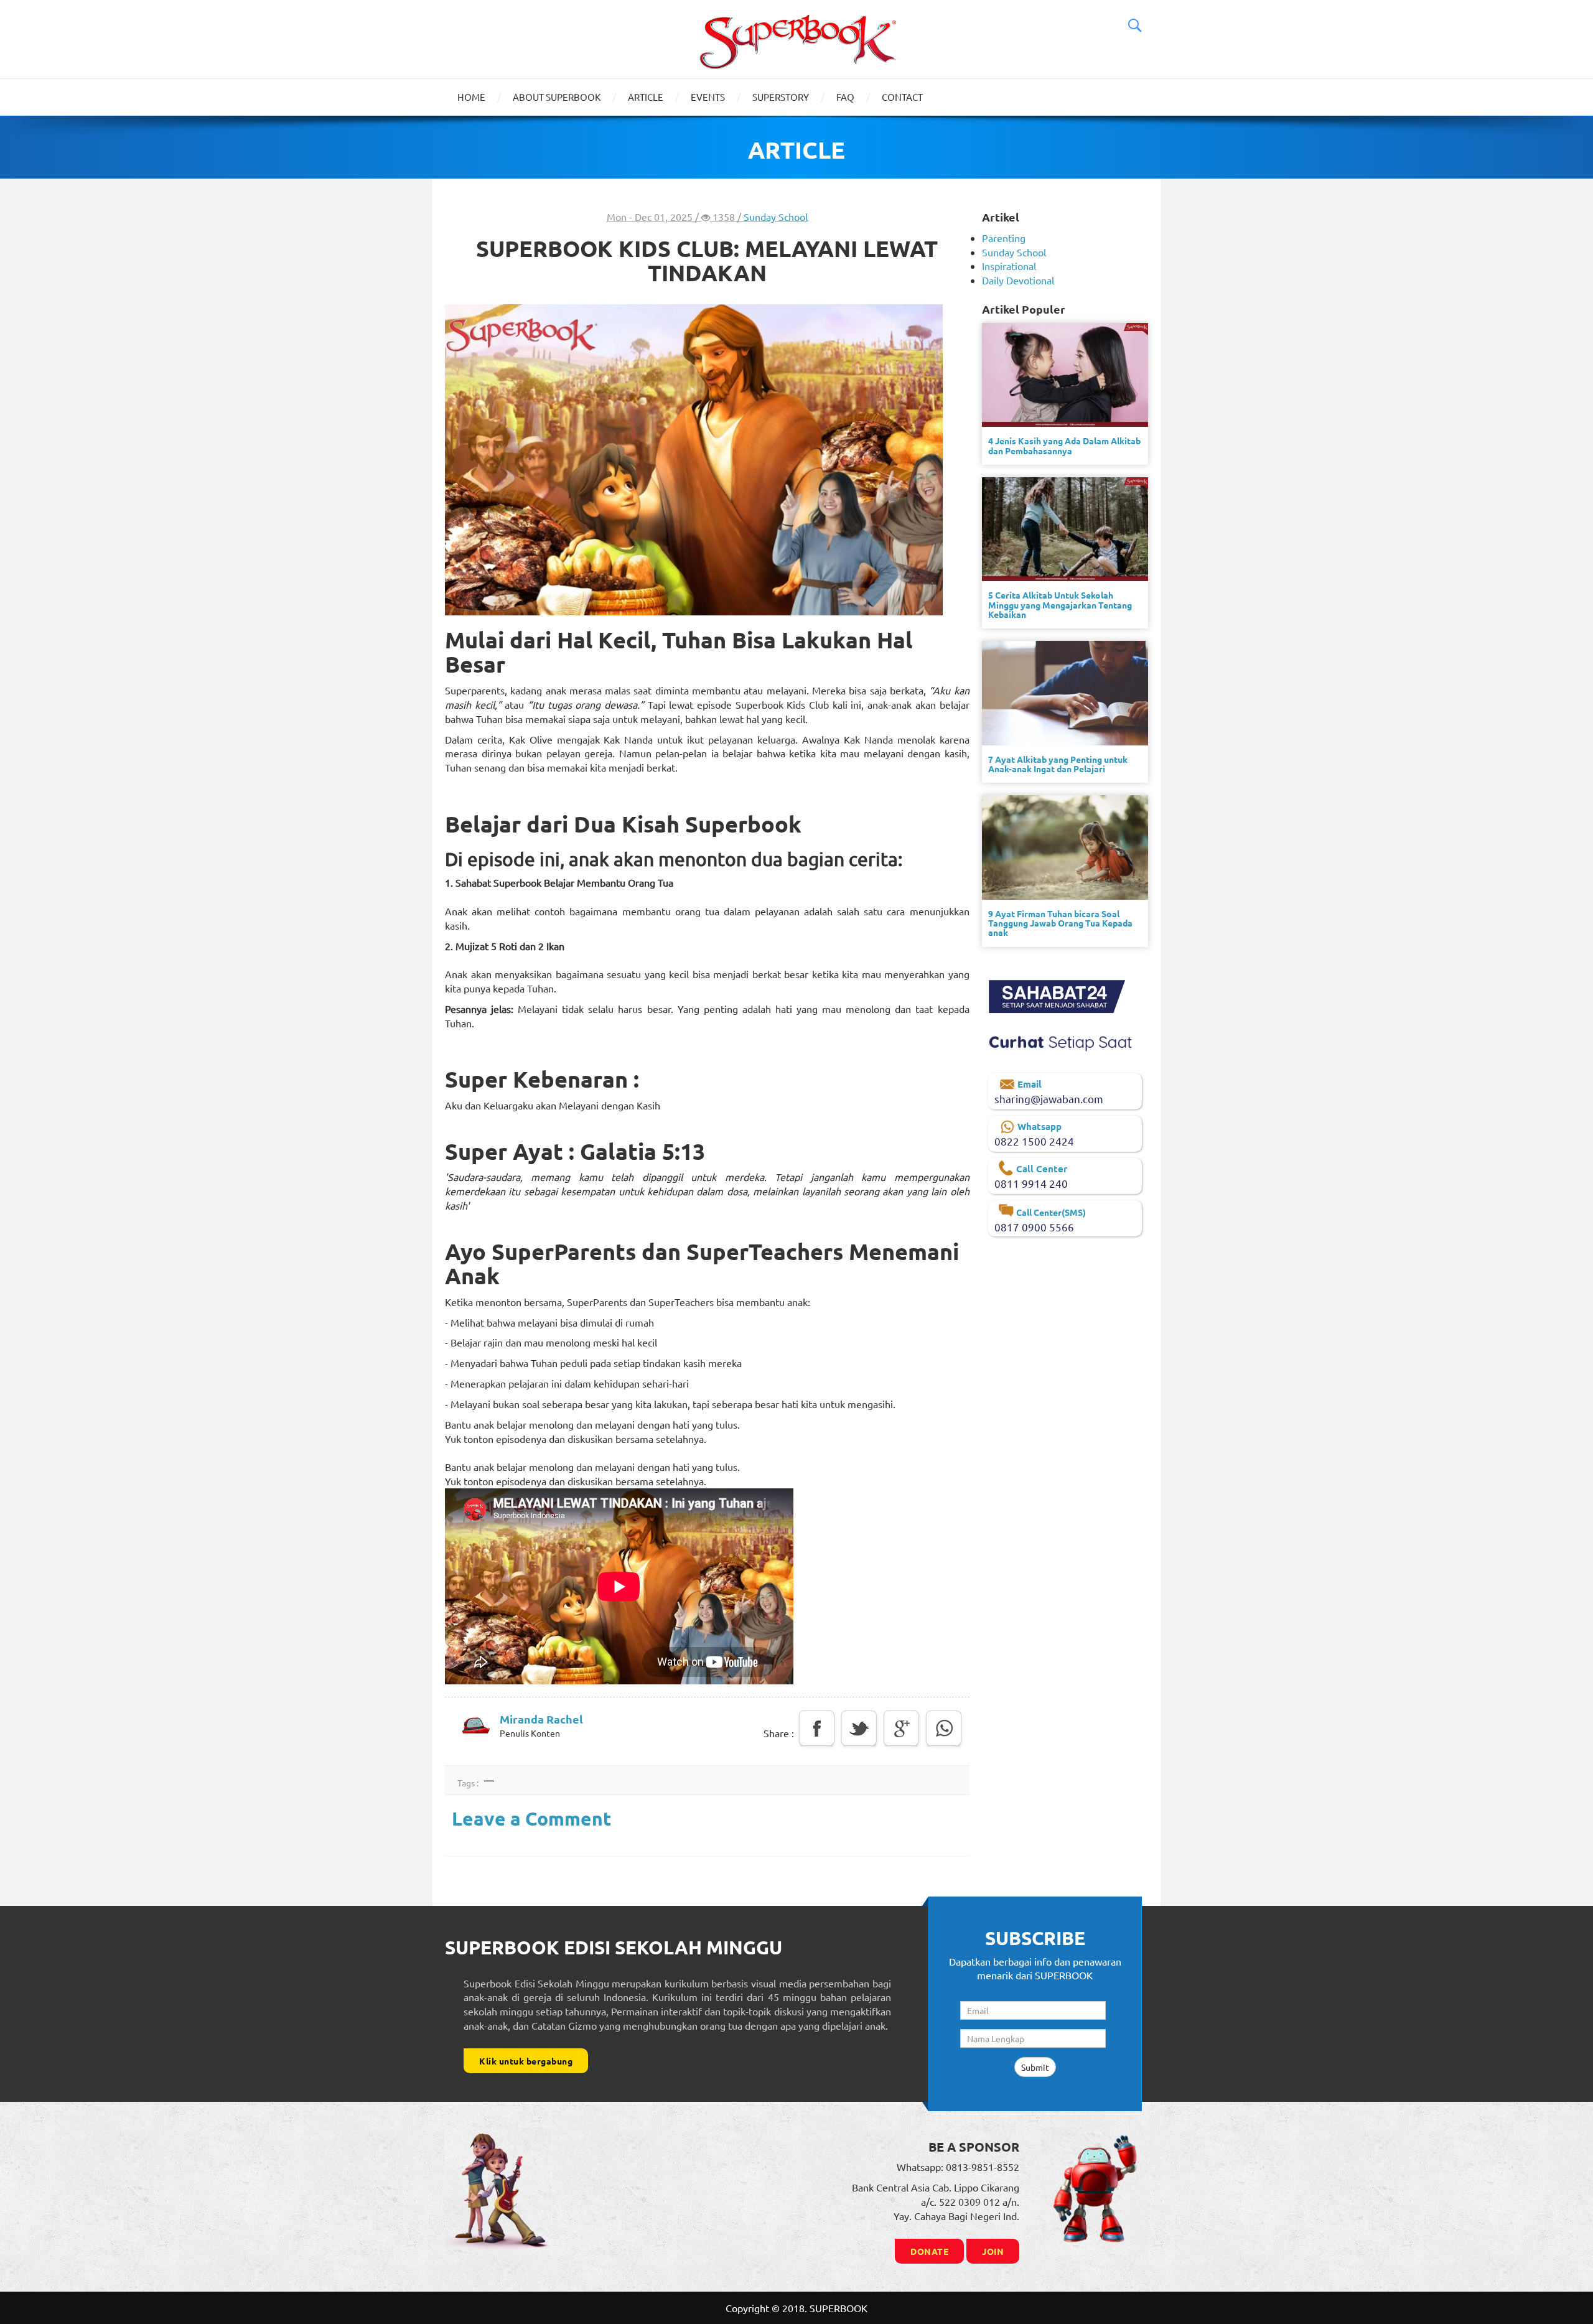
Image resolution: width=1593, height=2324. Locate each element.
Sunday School (776, 217)
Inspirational (1009, 266)
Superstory (781, 97)
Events (708, 97)
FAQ (845, 97)
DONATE (929, 2251)
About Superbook (557, 97)
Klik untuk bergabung (526, 2061)
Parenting (1004, 238)
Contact (902, 97)
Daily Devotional (1018, 280)
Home (471, 97)
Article (646, 97)
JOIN (993, 2251)
